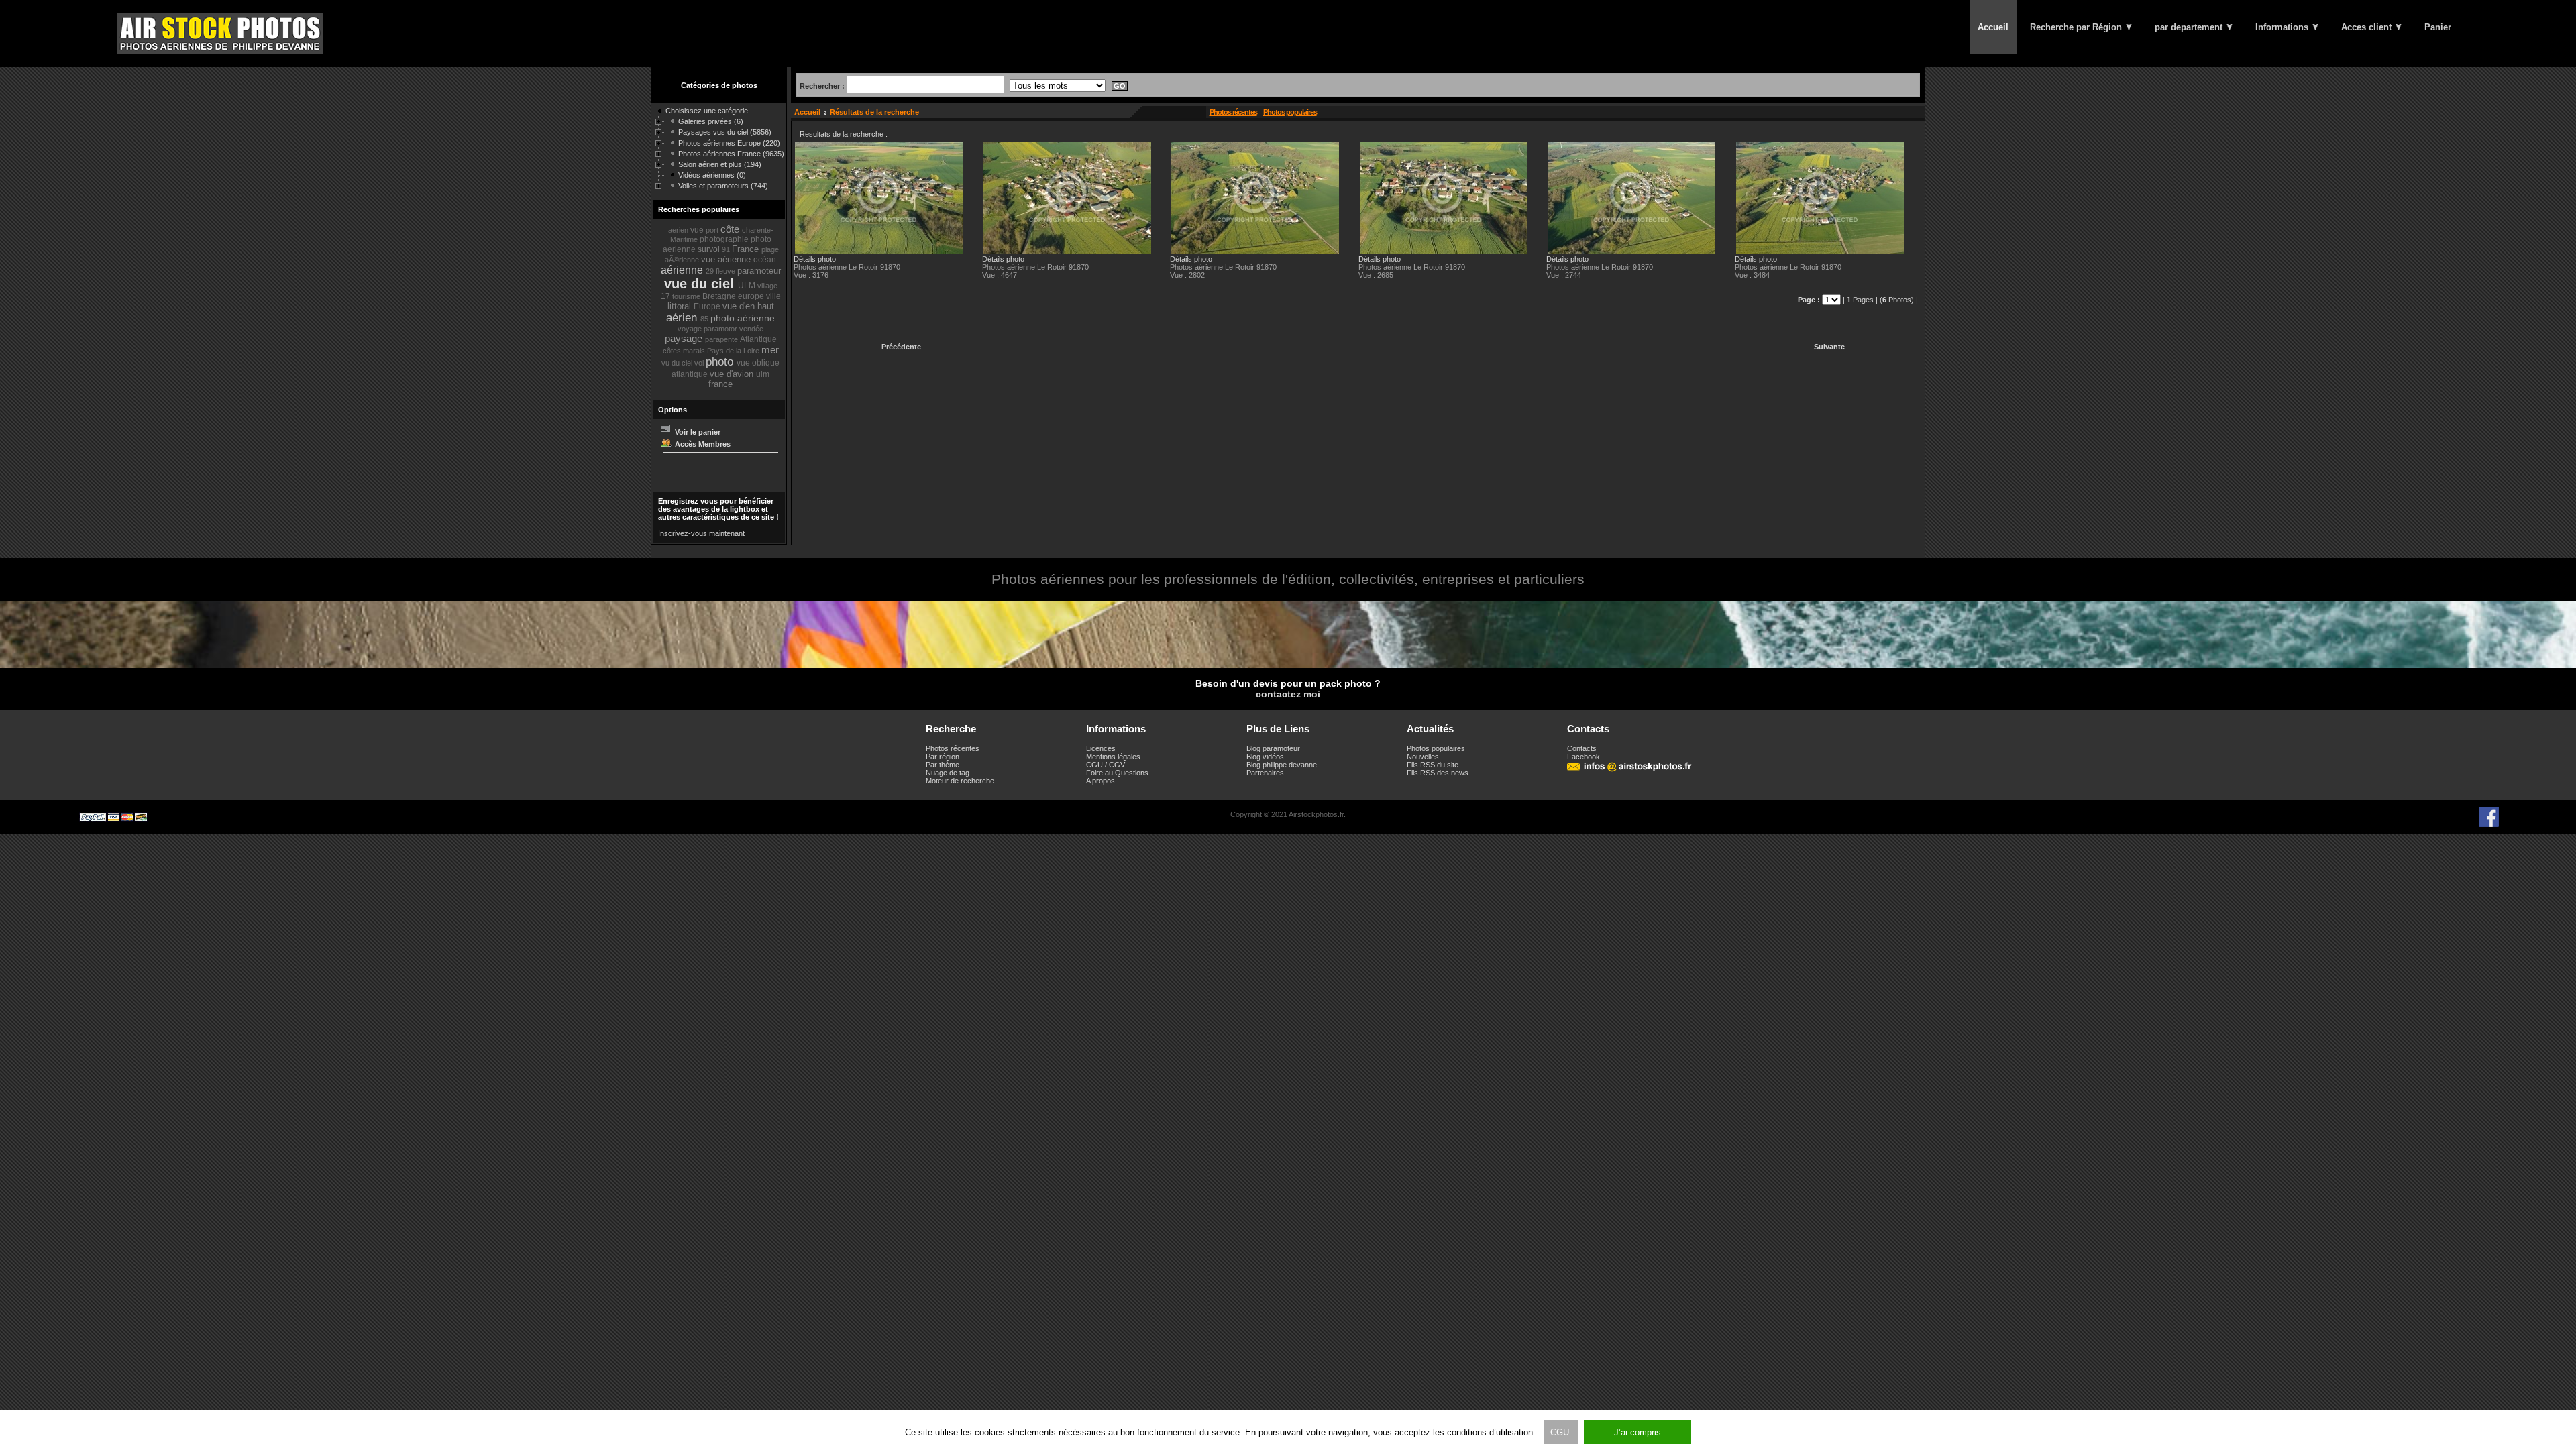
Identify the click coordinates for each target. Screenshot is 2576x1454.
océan (765, 260)
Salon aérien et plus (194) (720, 164)
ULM (748, 286)
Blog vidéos (1265, 757)
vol (700, 363)
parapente (722, 339)
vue (698, 230)
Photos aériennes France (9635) (731, 154)
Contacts (1582, 748)
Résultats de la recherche (874, 112)
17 (666, 296)
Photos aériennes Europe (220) (729, 143)
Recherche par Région (2077, 27)
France (747, 249)
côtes (673, 351)
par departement (2190, 27)
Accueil (1993, 27)
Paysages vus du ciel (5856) (725, 132)
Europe (708, 306)
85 (705, 319)
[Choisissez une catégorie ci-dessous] (659, 113)
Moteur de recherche (960, 781)
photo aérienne (743, 318)
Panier (2438, 27)
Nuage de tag (948, 773)
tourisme (687, 296)
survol (710, 249)
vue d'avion (733, 374)
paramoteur (759, 271)
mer (770, 350)
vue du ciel (701, 284)
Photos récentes (1233, 112)
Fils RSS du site (1433, 765)
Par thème (943, 765)
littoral (681, 306)
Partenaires (1265, 773)
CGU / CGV (1106, 765)
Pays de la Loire (734, 351)
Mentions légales (1113, 757)
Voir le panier (697, 432)
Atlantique (758, 339)
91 (727, 249)
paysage (685, 338)
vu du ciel (678, 363)
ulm (763, 374)
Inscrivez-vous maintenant (701, 533)
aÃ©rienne (683, 260)
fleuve (727, 271)
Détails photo (815, 259)
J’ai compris (1638, 1432)
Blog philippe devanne (1282, 765)
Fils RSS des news (1438, 773)
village (767, 286)
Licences (1101, 748)
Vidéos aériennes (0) (712, 175)
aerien (679, 230)
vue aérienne (727, 259)
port (713, 230)
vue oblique (758, 363)
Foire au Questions (1117, 773)
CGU (1561, 1432)
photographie (725, 239)
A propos (1101, 781)
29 (711, 271)
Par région (943, 757)
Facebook (1584, 757)
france (720, 384)
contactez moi (1288, 694)
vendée (751, 329)
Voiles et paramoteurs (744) (723, 186)
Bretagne (720, 296)
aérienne (683, 270)
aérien (683, 318)
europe (752, 296)
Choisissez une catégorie (707, 111)
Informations (2283, 27)
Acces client (2368, 27)
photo (721, 362)
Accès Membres (702, 444)
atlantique (691, 374)
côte (731, 229)
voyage (691, 329)
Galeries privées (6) (711, 121)
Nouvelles (1423, 757)
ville (773, 296)
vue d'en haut (748, 306)
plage (770, 249)
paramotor (721, 329)
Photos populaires (1290, 112)
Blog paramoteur (1273, 748)
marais (695, 351)
